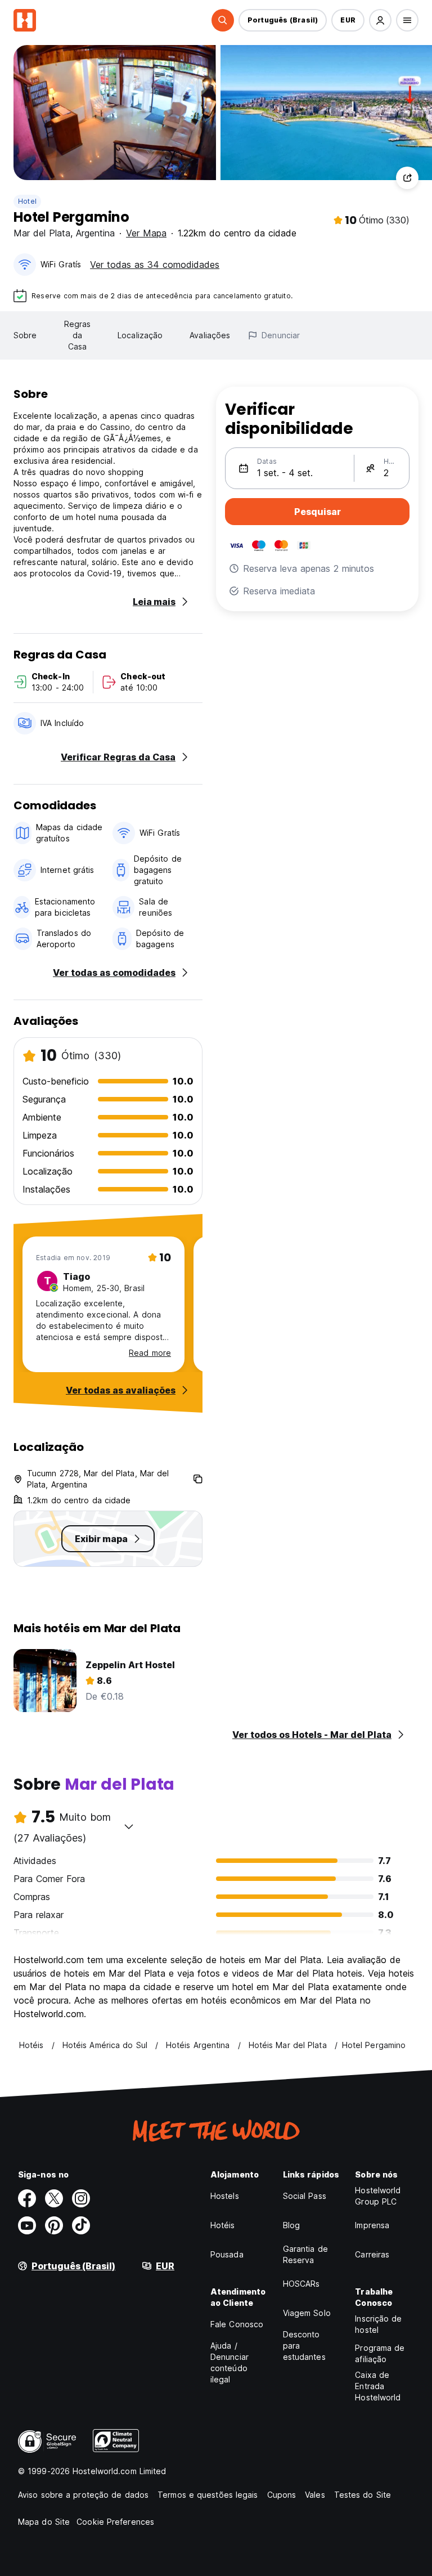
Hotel (27, 201)
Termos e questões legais (208, 2495)
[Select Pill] (223, 20)
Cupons (282, 2495)
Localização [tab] (140, 335)
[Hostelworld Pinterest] (54, 2225)
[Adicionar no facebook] (27, 2198)
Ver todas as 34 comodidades (155, 265)
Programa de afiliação (380, 2353)
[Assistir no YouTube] (27, 2225)
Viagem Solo (307, 2313)
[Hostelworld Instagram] (81, 2198)
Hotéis (223, 2225)
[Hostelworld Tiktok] (81, 2225)
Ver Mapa (146, 233)
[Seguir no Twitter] (54, 2198)
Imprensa (372, 2225)
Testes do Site (363, 2495)
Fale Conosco (237, 2324)
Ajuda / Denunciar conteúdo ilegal (229, 2362)
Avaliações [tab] (210, 335)
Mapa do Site (44, 2522)
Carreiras (372, 2254)
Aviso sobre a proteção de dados (83, 2495)
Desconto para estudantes (304, 2346)
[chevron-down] (129, 1826)
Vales (315, 2495)
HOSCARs (301, 2284)
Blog (291, 2225)
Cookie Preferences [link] (115, 2522)
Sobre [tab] (25, 335)
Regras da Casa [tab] (78, 335)
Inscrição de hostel (378, 2324)
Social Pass (305, 2196)
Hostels (225, 2196)
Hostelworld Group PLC (378, 2196)
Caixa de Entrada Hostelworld (378, 2386)
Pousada (227, 2254)
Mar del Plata (42, 233)
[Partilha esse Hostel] (407, 178)
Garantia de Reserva (305, 2254)
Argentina (95, 233)
